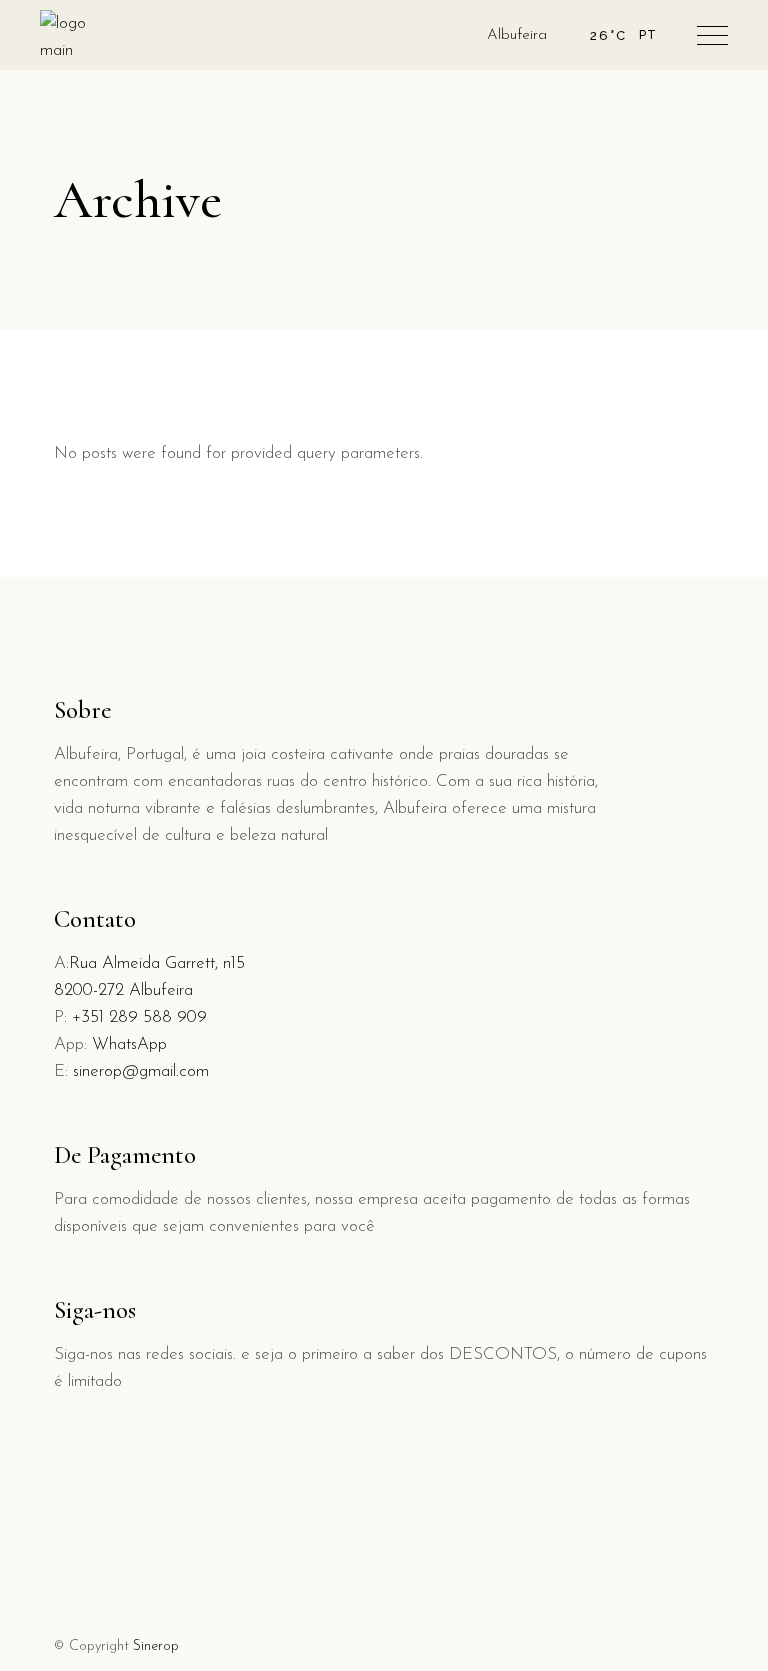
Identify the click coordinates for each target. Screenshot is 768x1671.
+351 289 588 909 (139, 1017)
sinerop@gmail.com (141, 1071)
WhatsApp (129, 1044)
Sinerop (156, 1646)
